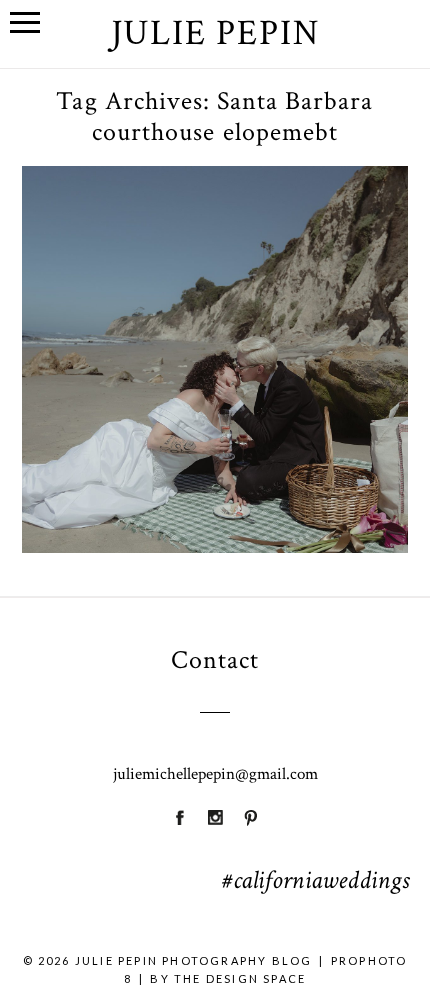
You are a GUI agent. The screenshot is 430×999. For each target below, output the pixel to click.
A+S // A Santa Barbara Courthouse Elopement (213, 319)
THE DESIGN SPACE (240, 978)
